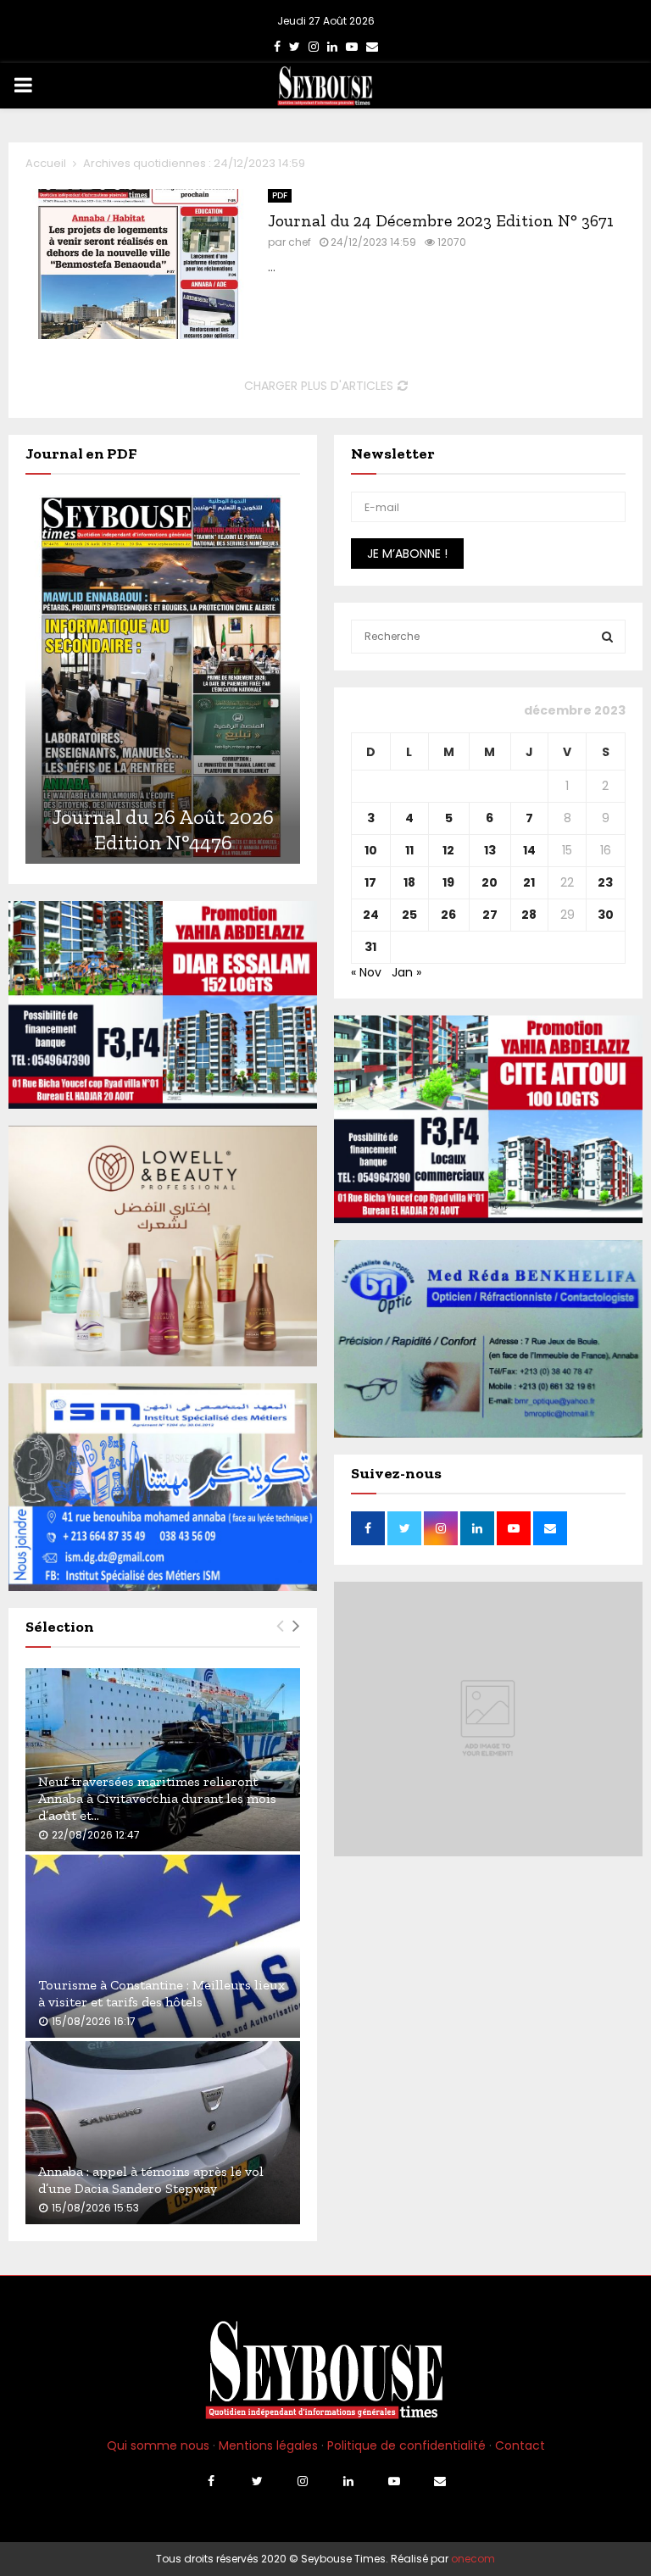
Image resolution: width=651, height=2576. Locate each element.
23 (605, 882)
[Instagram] (303, 2481)
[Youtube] (394, 2481)
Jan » (406, 972)
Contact (520, 2445)
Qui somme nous (158, 2445)
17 (370, 882)
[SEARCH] (607, 637)
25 (409, 915)
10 (371, 850)
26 (448, 915)
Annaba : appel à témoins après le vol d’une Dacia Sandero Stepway (151, 2180)
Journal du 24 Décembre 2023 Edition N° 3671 (441, 220)
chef (300, 242)
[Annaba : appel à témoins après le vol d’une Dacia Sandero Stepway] (163, 2133)
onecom (473, 2559)
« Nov (366, 972)
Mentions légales (268, 2445)
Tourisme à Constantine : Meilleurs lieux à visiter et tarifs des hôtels (161, 1993)
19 (448, 882)
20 (490, 882)
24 (371, 915)
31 (370, 947)
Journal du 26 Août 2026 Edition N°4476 (163, 829)
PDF (280, 195)
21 (529, 882)
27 (490, 915)
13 (490, 850)
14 (529, 850)
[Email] (440, 2481)
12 (448, 850)
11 (409, 850)
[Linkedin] (348, 2481)
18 (409, 882)
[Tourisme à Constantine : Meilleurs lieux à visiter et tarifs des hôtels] (163, 1946)
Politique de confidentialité (406, 2445)
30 (606, 915)
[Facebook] (211, 2481)
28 (529, 915)
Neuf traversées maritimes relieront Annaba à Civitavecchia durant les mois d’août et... (157, 1798)
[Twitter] (257, 2481)
